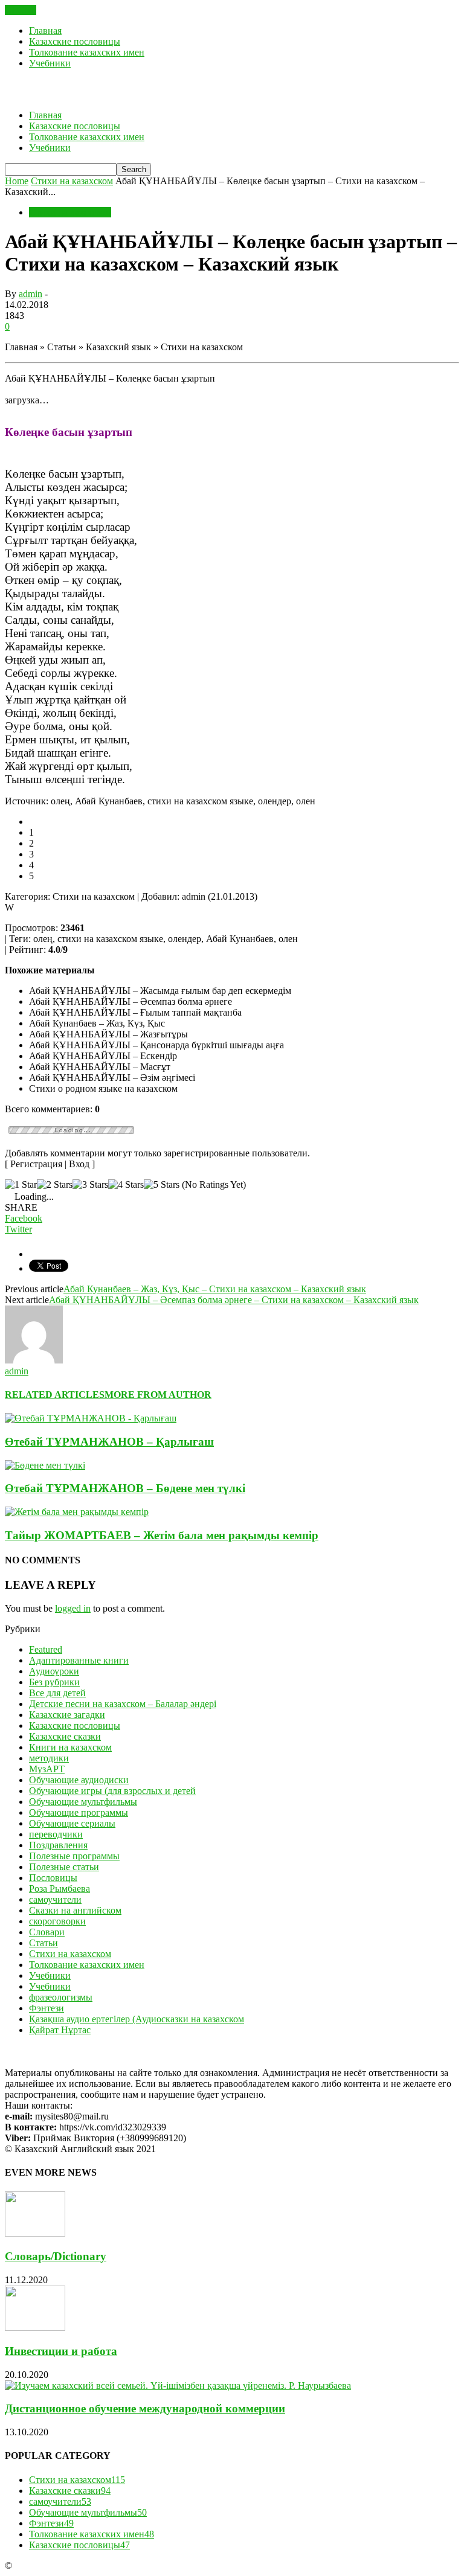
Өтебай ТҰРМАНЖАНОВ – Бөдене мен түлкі (125, 1488)
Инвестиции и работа (61, 2351)
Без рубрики (54, 1682)
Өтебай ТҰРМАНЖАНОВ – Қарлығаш (109, 1442)
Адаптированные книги (79, 1660)
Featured (46, 1649)
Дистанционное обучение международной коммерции (145, 2408)
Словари (47, 1932)
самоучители (55, 1899)
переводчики (56, 1834)
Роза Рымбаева (60, 1889)
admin (31, 294)
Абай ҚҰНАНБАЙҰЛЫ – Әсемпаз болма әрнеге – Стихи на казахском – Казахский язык (234, 1300)
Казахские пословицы (75, 41)
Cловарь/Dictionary (56, 2256)
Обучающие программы (79, 1812)
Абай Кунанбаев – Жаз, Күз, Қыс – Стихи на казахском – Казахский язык (215, 1289)
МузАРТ (47, 1769)
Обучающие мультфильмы (83, 1802)
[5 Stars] (162, 1185)
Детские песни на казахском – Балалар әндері (123, 1704)
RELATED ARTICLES (55, 1395)
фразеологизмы (61, 1997)
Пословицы (53, 1878)
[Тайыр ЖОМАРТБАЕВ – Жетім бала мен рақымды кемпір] (77, 1512)
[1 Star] (21, 1185)
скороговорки (57, 1921)
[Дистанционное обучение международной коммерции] (178, 2385)
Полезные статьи (64, 1867)
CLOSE (21, 10)
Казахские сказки (65, 1736)
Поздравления (58, 1845)
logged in (73, 1608)
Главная (45, 30)
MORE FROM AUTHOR (158, 1395)
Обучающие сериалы (72, 1823)
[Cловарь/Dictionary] (35, 2233)
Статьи (43, 1943)
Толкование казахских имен (87, 52)
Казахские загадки (67, 1715)
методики (49, 1758)
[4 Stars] (126, 1185)
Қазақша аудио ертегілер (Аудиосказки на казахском (137, 2019)
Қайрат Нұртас (60, 2030)
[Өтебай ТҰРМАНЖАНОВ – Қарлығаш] (91, 1418)
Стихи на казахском (70, 212)
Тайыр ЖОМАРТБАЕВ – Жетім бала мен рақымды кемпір (162, 1535)
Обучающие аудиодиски (79, 1780)
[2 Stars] (55, 1185)
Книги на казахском (70, 1747)
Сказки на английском (75, 1910)
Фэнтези (47, 2008)
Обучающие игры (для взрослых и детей (112, 1791)
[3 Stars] (90, 1185)
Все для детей (57, 1693)
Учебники (50, 63)
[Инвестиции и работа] (35, 2328)
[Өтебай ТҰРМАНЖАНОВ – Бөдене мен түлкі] (45, 1465)
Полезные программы (74, 1856)
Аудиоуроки (54, 1671)
